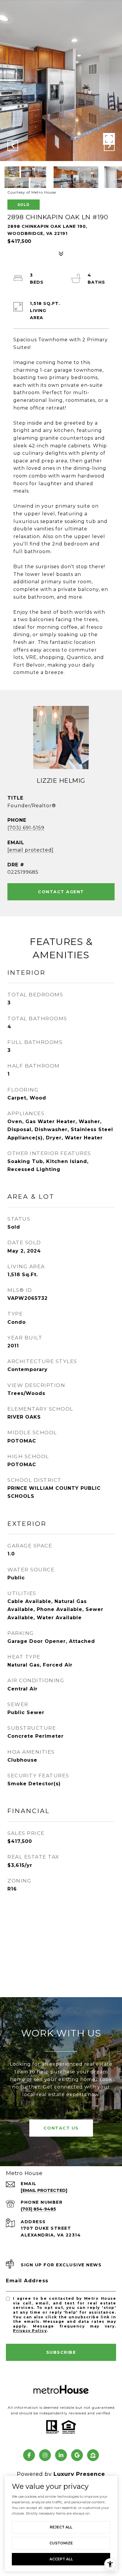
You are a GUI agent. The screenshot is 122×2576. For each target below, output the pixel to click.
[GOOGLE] (77, 2455)
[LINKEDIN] (61, 2455)
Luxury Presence (79, 2474)
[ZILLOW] (93, 2455)
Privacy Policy (30, 2331)
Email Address (27, 2281)
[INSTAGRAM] (45, 2455)
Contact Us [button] (61, 2128)
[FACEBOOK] (29, 2455)
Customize (61, 2543)
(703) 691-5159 (26, 828)
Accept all (61, 2559)
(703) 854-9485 (38, 2209)
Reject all (61, 2527)
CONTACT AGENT (61, 892)
